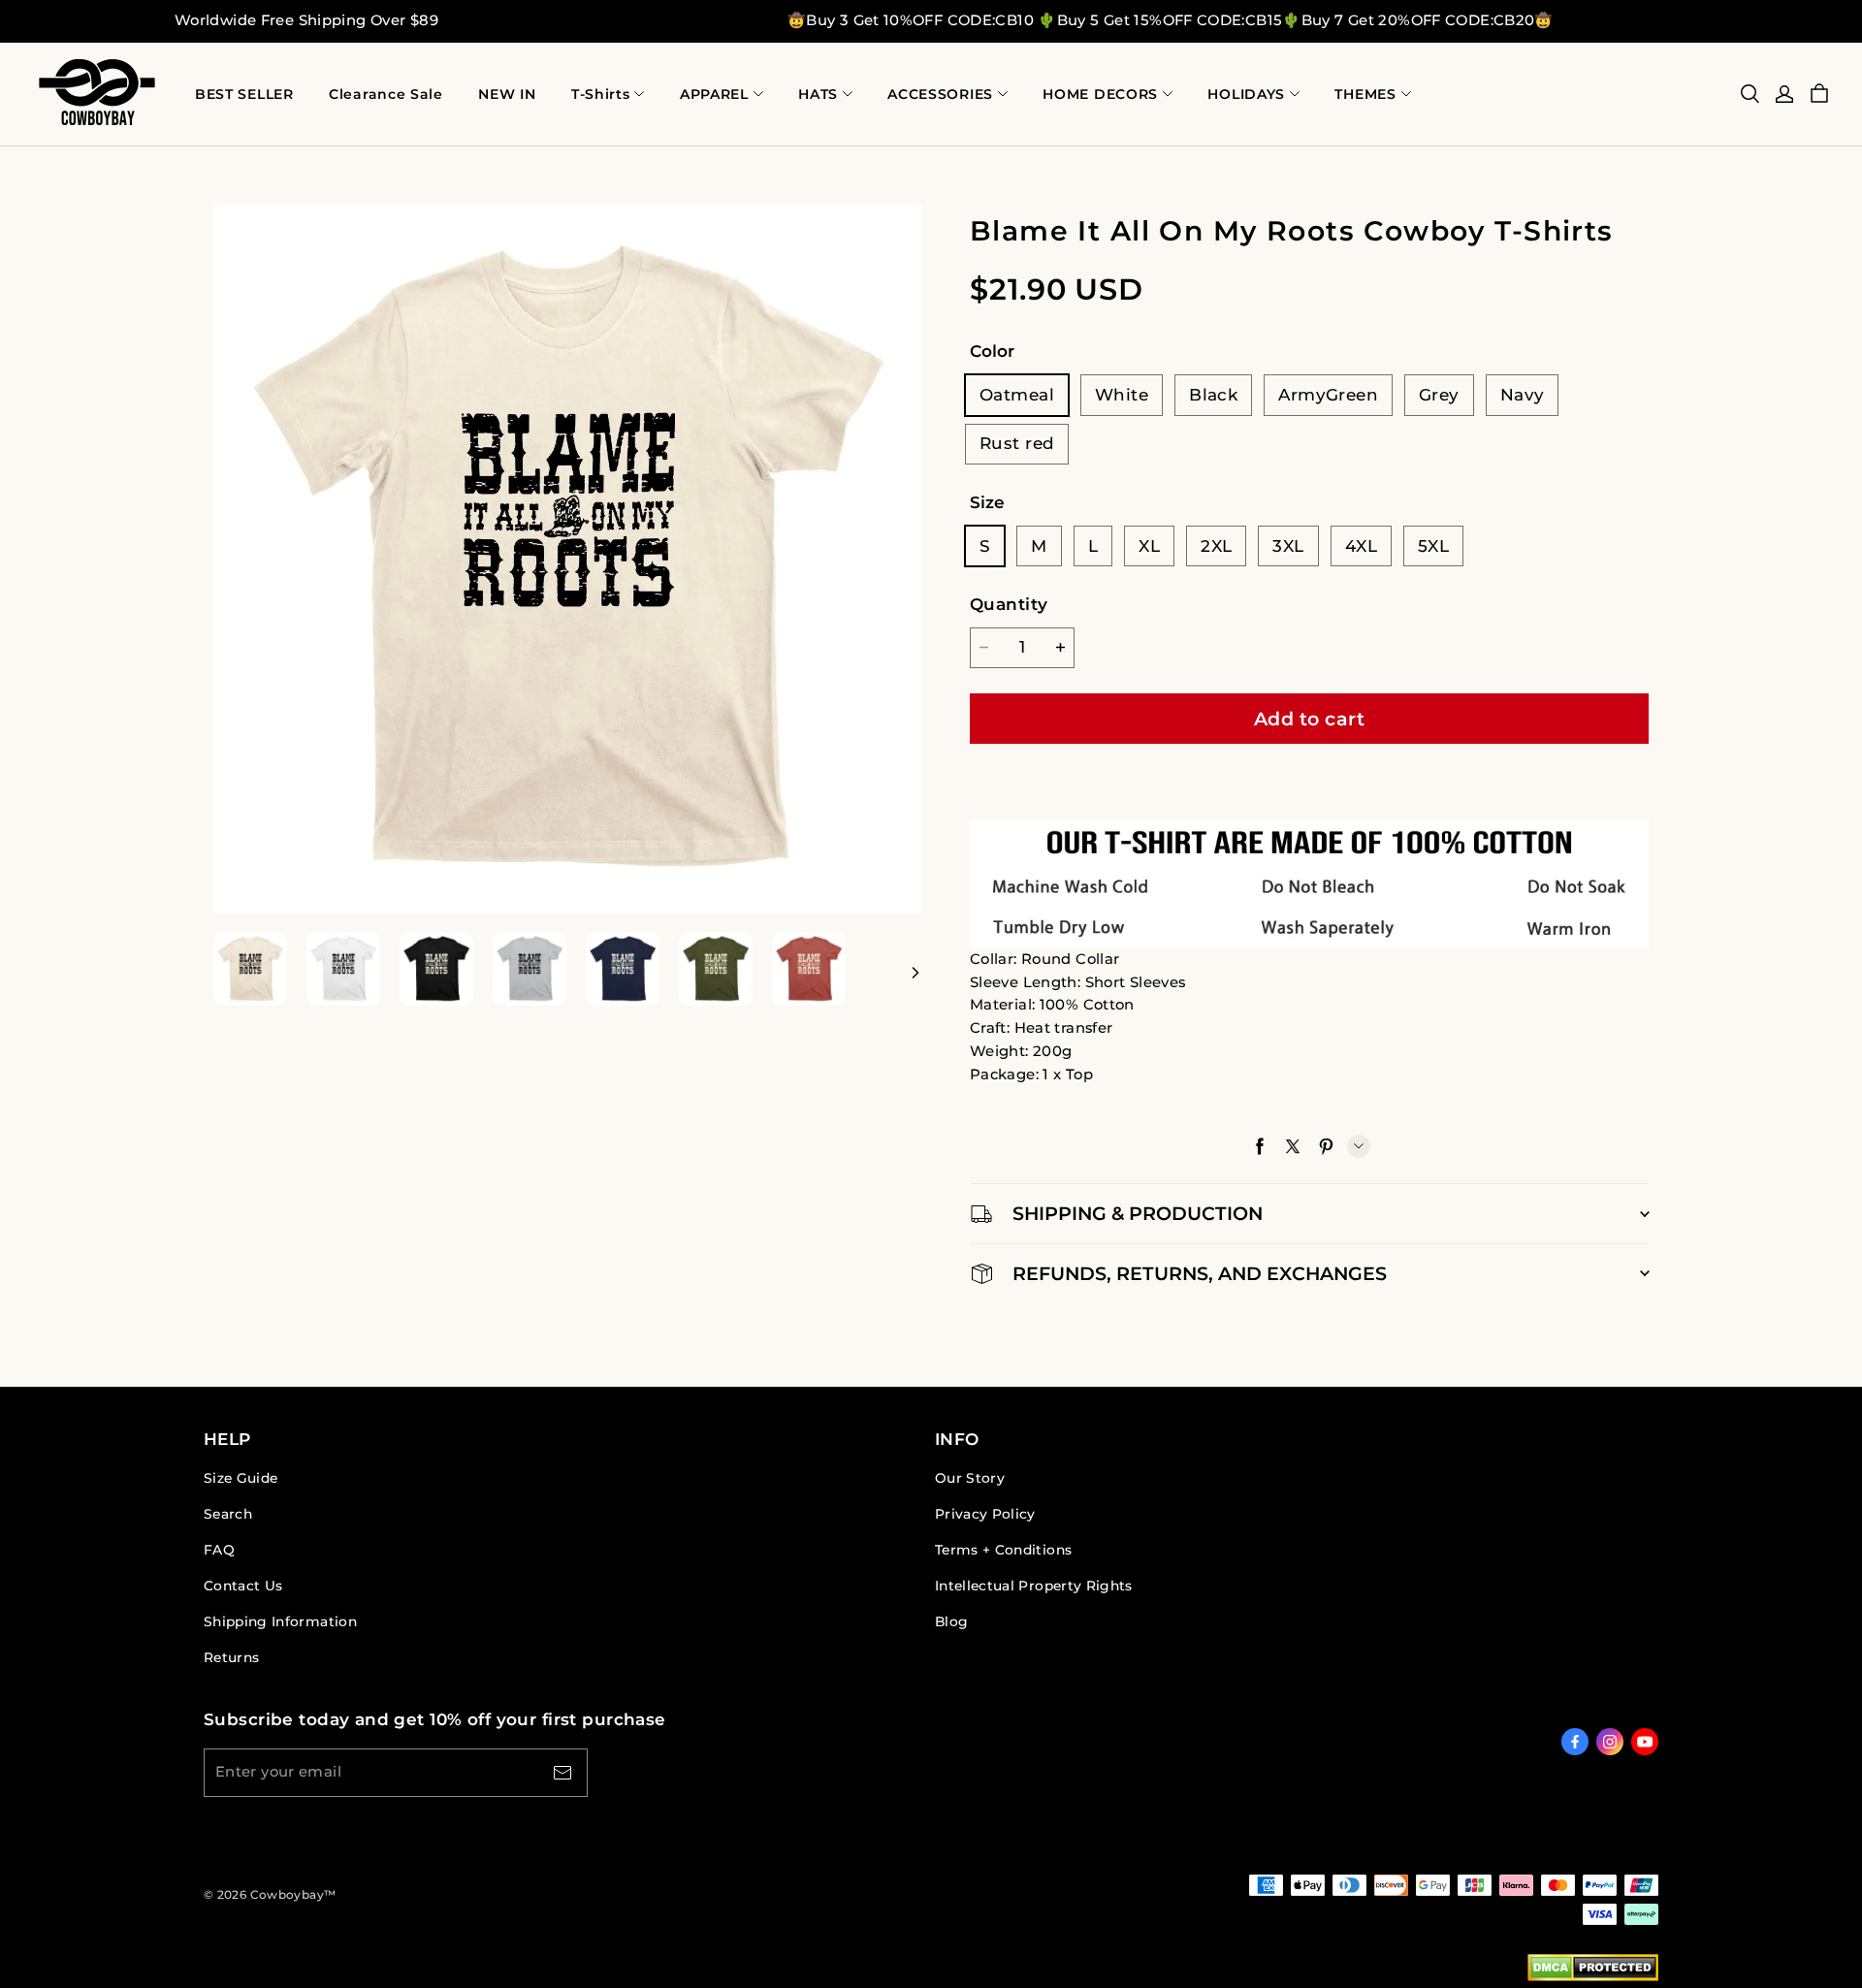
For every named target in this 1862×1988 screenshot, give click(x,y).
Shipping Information (280, 1621)
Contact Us (243, 1586)
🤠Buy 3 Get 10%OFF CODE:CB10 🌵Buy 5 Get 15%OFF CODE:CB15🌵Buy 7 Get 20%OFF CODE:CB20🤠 (1171, 20)
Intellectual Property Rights (1034, 1586)
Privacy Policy (985, 1514)
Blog (951, 1621)
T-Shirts (601, 94)
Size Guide (241, 1478)
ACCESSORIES (940, 94)
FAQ (219, 1550)
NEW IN (507, 94)
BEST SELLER (244, 94)
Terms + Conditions (1003, 1550)
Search (228, 1514)
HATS (818, 94)
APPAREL (714, 94)
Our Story (970, 1478)
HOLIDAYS (1246, 94)
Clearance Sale (386, 94)
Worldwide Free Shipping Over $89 (306, 20)
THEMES (1365, 94)
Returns (231, 1657)
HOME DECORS (1100, 94)
